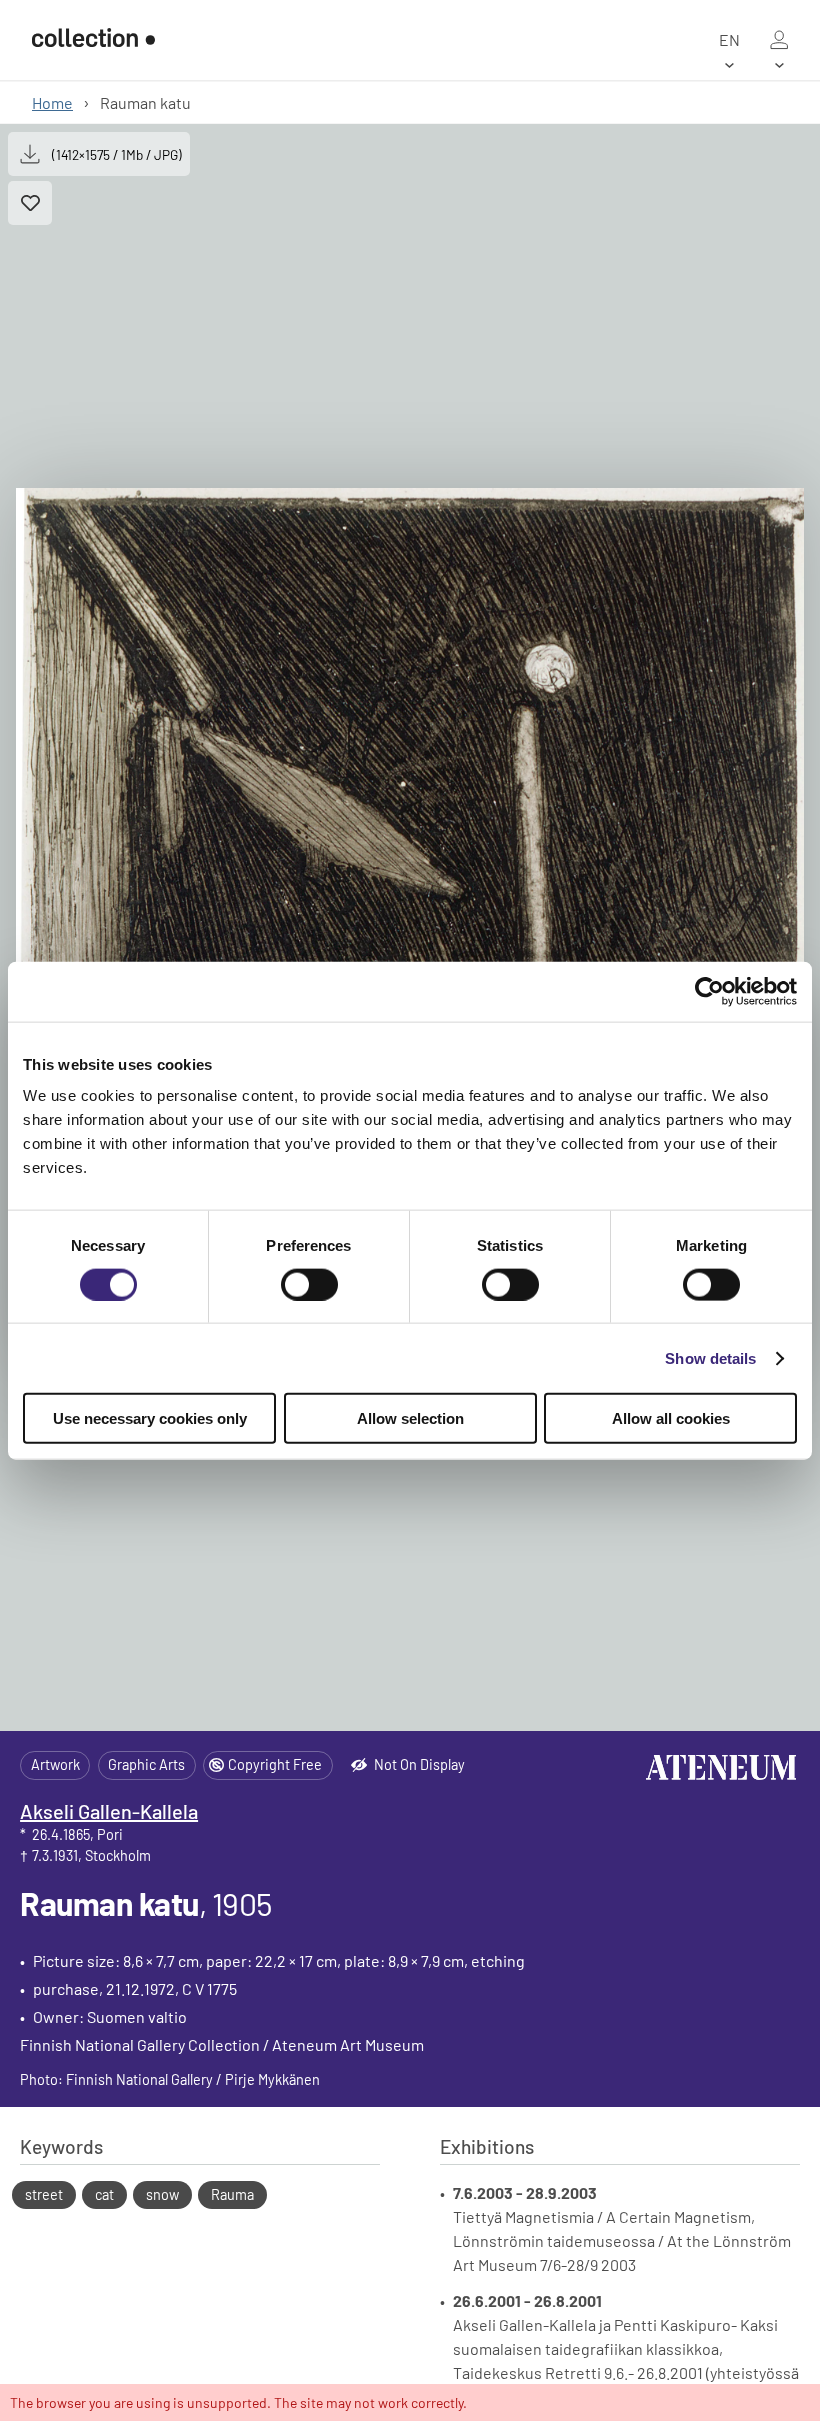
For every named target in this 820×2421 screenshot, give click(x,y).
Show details (710, 1357)
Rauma (232, 2194)
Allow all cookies (671, 1418)
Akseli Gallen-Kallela (109, 1811)
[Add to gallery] (30, 203)
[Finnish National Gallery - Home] (93, 39)
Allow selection (410, 1418)
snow (162, 2194)
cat (104, 2194)
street (44, 2194)
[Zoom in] (410, 927)
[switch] (309, 1284)
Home (52, 102)
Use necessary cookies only (150, 1418)
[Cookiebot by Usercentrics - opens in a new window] (709, 991)
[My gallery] (779, 40)
